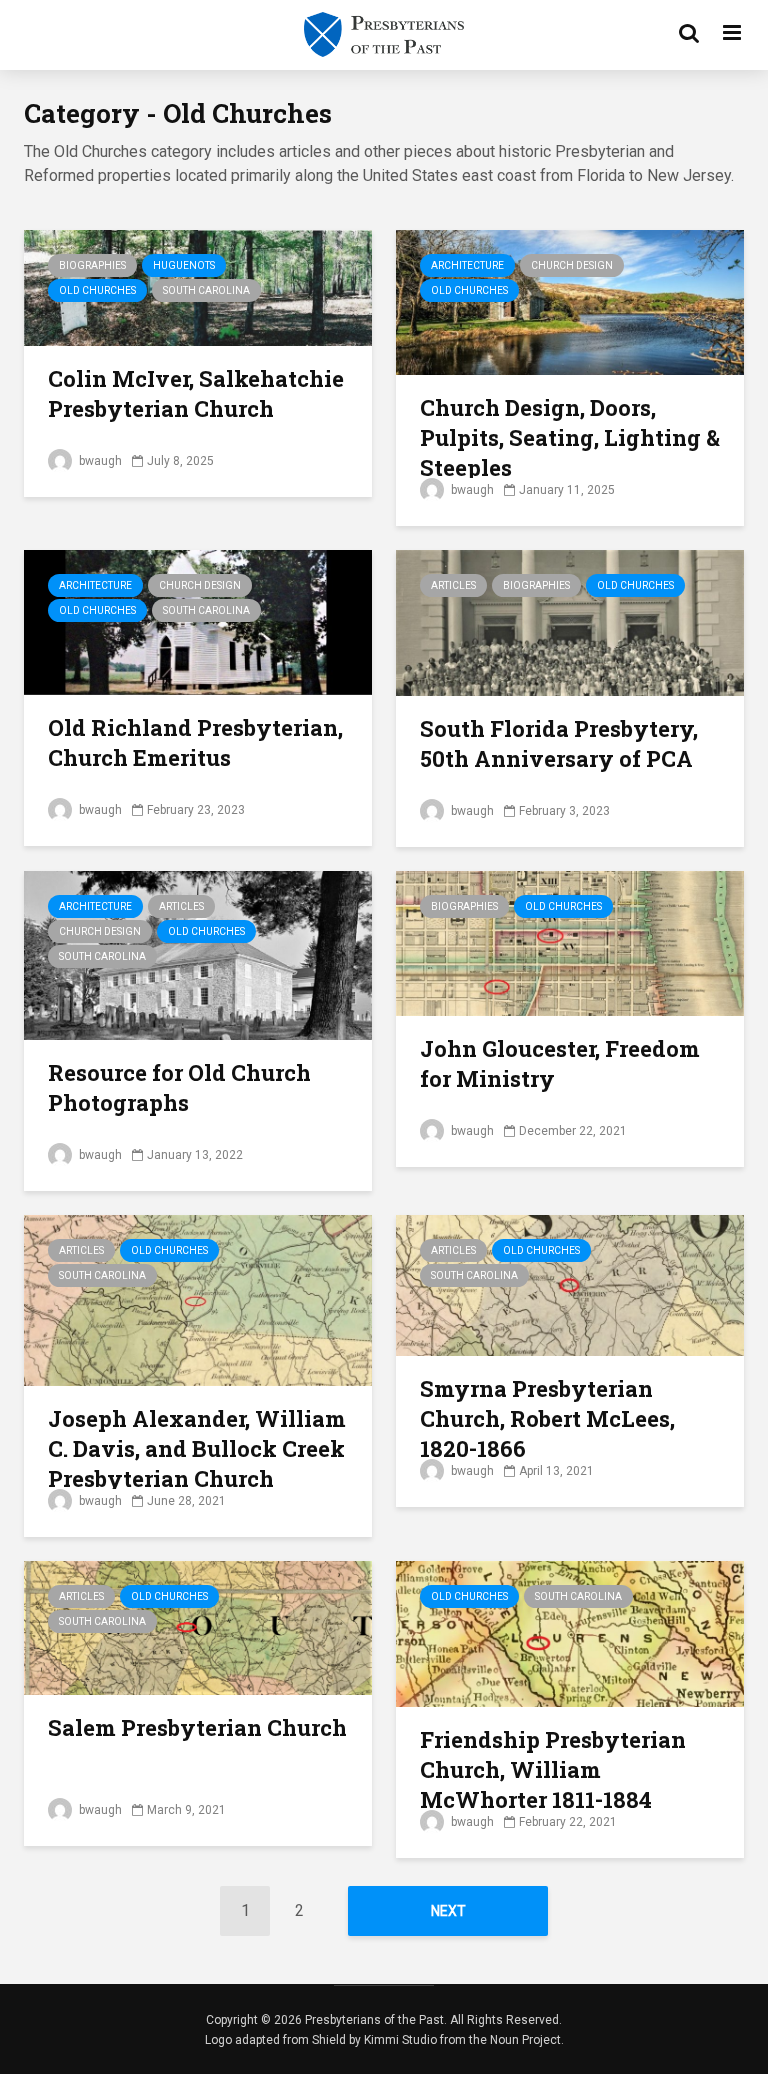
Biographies (92, 265)
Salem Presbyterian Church (197, 1727)
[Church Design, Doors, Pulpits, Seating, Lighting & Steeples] (570, 301)
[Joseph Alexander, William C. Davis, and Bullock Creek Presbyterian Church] (198, 1299)
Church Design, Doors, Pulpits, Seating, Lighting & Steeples (570, 437)
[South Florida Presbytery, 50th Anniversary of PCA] (570, 621)
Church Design (572, 265)
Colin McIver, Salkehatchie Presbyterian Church (196, 393)
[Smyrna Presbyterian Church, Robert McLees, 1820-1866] (570, 1284)
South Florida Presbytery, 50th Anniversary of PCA (559, 743)
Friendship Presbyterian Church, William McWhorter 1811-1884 (553, 1769)
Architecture (467, 265)
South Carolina (206, 290)
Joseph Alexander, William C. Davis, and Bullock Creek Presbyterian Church (197, 1448)
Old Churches (97, 290)
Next (448, 1911)
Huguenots (184, 265)
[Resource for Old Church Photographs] (198, 954)
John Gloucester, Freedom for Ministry (560, 1063)
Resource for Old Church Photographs (179, 1087)
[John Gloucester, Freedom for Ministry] (570, 942)
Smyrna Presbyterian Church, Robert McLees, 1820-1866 (547, 1418)
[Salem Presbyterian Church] (198, 1626)
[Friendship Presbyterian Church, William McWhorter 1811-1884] (570, 1632)
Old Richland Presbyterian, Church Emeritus (195, 742)
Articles (453, 585)
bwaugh (99, 461)
